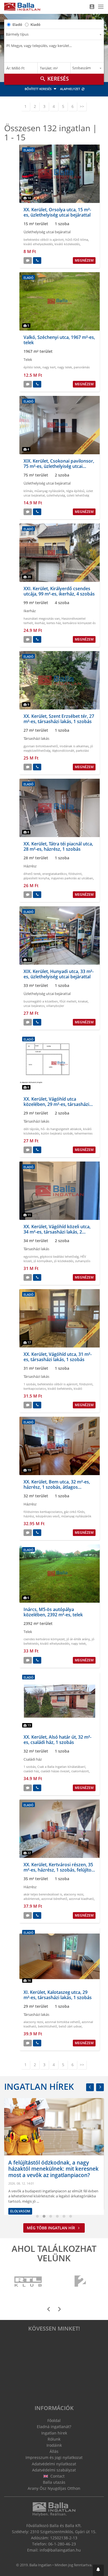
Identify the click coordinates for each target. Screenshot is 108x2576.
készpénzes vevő (48, 1516)
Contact (57, 2476)
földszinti (75, 874)
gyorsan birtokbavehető (41, 746)
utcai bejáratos (34, 1006)
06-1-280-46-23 (62, 2544)
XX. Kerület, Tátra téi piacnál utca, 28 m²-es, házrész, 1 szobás (58, 846)
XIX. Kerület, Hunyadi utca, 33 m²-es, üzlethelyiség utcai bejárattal (59, 974)
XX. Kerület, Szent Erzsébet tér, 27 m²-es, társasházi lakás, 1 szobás (59, 719)
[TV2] (80, 2282)
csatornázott (80, 1771)
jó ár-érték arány (78, 1639)
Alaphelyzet (70, 89)
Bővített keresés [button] (38, 89)
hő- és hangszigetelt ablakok (61, 1129)
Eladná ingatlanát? (54, 2427)
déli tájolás (31, 1129)
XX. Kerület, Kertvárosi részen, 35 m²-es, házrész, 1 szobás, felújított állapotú (59, 1870)
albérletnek (32, 1899)
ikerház (40, 623)
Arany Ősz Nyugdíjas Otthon (54, 2488)
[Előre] (100, 2087)
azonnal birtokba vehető (62, 2022)
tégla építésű (75, 491)
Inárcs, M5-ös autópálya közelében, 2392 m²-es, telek (53, 1612)
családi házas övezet (55, 1771)
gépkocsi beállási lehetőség (59, 1256)
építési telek (32, 367)
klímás (28, 491)
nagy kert (49, 367)
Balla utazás (54, 2482)
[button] (98, 2570)
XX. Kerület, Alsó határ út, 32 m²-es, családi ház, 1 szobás (57, 1740)
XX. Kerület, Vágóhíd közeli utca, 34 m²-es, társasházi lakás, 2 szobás (57, 1232)
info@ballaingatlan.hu (60, 2550)
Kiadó (35, 24)
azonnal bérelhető (54, 1899)
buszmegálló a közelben (41, 1001)
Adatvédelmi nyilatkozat (54, 2464)
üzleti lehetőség (78, 495)
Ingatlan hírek (39, 2086)
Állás (54, 2451)
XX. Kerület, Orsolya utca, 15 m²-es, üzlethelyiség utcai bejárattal (57, 212)
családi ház (31, 1771)
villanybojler (55, 1006)
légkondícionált (63, 750)
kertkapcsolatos (35, 1388)
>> (82, 106)
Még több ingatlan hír (52, 2228)
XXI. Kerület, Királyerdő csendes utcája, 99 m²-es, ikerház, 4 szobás (59, 591)
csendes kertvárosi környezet (44, 1639)
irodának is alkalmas (74, 746)
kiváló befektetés (60, 1388)
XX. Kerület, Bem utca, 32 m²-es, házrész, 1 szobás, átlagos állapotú (57, 1487)
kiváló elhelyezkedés (38, 244)
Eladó (17, 24)
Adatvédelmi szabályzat (54, 2470)
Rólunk (54, 2439)
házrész (29, 1516)
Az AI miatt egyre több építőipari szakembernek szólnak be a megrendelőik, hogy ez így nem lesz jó (63, 2181)
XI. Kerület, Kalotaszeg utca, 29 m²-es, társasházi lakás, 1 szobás (58, 1995)
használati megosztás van (42, 618)
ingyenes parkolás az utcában (72, 878)
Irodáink (54, 2445)
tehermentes (83, 1133)
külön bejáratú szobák (57, 1133)
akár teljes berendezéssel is (43, 1894)
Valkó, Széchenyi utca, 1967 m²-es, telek (59, 340)
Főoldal (54, 2420)
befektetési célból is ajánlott (44, 240)
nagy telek (65, 367)
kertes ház (54, 623)
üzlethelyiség (56, 495)
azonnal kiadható (81, 1899)
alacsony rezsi (74, 1894)
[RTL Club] (28, 2282)
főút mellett (68, 1001)
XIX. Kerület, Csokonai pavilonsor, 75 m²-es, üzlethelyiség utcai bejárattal (59, 466)
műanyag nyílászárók (49, 491)
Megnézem (84, 260)
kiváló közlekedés (67, 244)
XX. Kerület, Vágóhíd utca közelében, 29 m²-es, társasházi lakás (56, 1104)
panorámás (82, 367)
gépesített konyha (36, 878)
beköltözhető (47, 2026)
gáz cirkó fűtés (74, 1512)
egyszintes (31, 1256)
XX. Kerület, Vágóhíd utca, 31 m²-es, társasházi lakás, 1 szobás (58, 1357)
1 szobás (30, 1384)
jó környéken (43, 1261)
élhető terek (32, 874)
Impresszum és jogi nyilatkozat (54, 2457)
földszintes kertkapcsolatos (43, 1512)
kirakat (83, 1001)
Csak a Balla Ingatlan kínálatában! (61, 1767)
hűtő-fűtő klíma (77, 240)
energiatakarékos (55, 874)
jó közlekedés (64, 1261)
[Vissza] (90, 2087)
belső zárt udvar (70, 2026)
